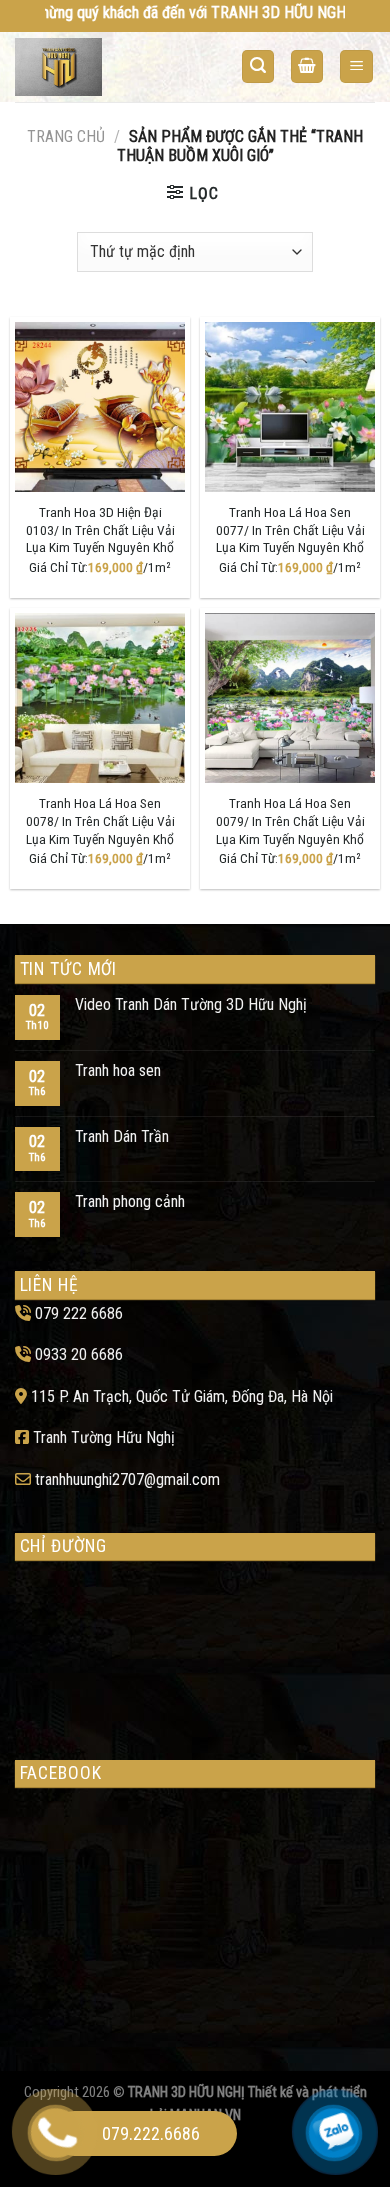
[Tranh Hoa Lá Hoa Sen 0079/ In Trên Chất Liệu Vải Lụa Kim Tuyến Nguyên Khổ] (290, 698)
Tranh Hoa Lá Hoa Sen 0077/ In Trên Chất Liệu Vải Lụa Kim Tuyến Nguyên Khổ (290, 529)
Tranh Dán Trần (122, 1136)
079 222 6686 (79, 1313)
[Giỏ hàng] (307, 66)
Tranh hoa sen (118, 1070)
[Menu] (356, 66)
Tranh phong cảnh (130, 1201)
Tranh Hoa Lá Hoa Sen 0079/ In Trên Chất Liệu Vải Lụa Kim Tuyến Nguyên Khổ (290, 820)
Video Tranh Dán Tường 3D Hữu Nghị (191, 1004)
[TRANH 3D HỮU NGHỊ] (93, 67)
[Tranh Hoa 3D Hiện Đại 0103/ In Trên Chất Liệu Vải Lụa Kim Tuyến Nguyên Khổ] (100, 407)
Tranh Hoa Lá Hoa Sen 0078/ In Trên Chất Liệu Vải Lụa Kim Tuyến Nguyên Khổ (100, 820)
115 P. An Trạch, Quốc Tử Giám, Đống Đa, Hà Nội (182, 1396)
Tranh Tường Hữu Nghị (104, 1437)
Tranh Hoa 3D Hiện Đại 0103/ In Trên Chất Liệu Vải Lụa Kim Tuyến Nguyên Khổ (100, 529)
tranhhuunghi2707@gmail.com (127, 1479)
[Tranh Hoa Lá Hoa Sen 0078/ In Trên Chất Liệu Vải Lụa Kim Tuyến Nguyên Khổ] (100, 698)
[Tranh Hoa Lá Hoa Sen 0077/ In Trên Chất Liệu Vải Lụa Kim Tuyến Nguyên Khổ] (290, 407)
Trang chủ (66, 136)
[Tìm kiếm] (258, 66)
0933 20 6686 (79, 1354)
